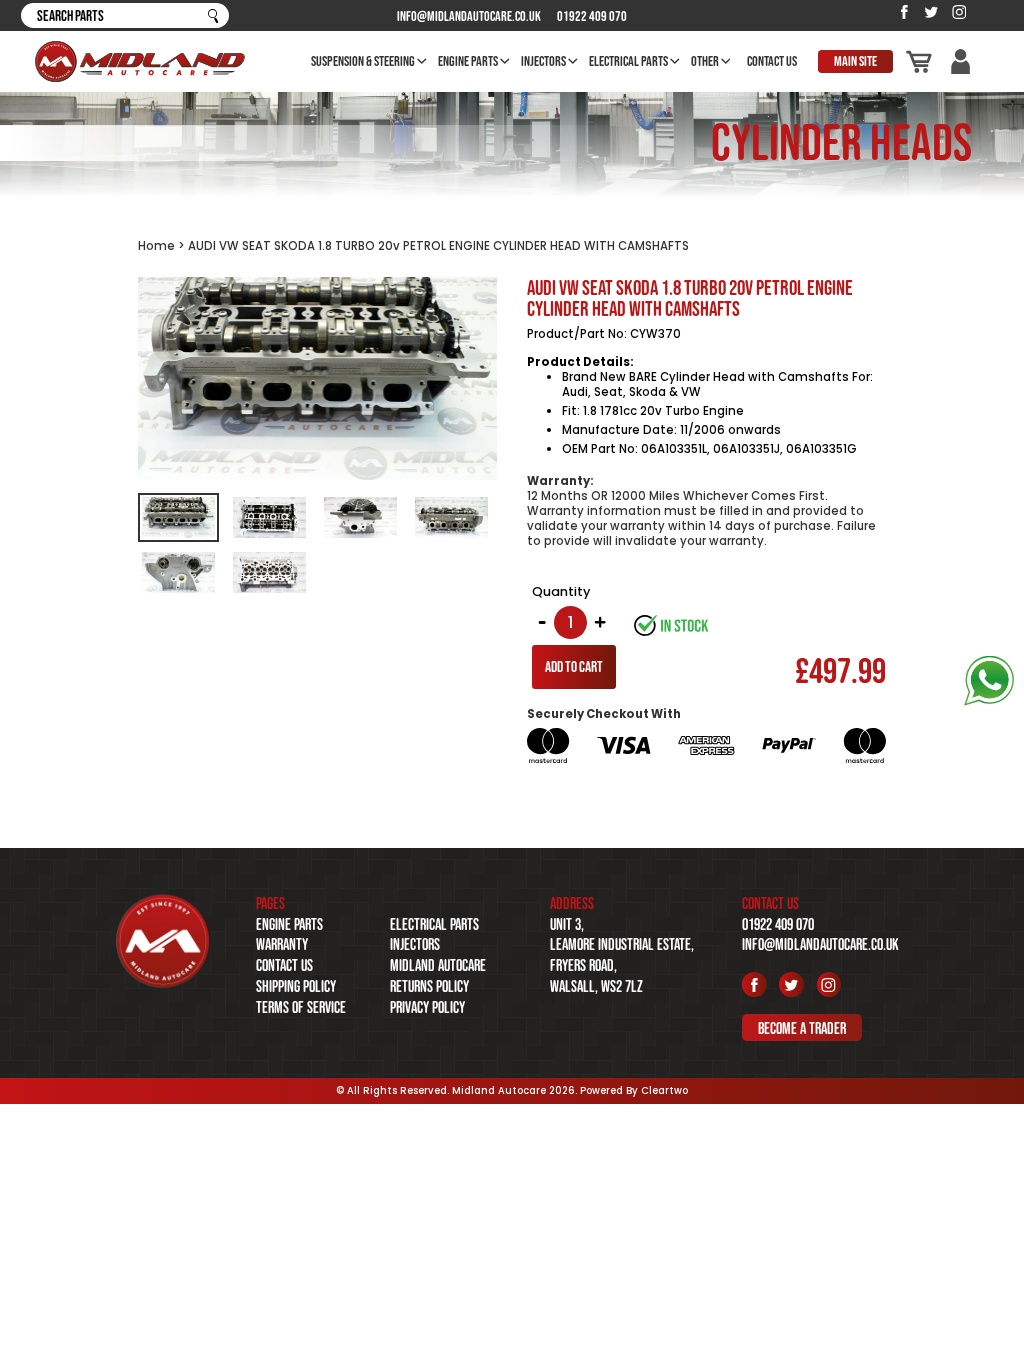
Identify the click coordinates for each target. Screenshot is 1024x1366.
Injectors (415, 944)
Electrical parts (434, 924)
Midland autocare (438, 965)
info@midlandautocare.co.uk (469, 16)
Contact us (284, 965)
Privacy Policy (427, 1007)
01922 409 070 (592, 16)
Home (156, 246)
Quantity (561, 592)
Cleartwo (664, 1090)
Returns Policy (429, 986)
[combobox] (125, 15)
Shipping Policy (296, 986)
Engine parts (289, 924)
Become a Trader (802, 1027)
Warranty (282, 944)
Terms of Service (301, 1007)
